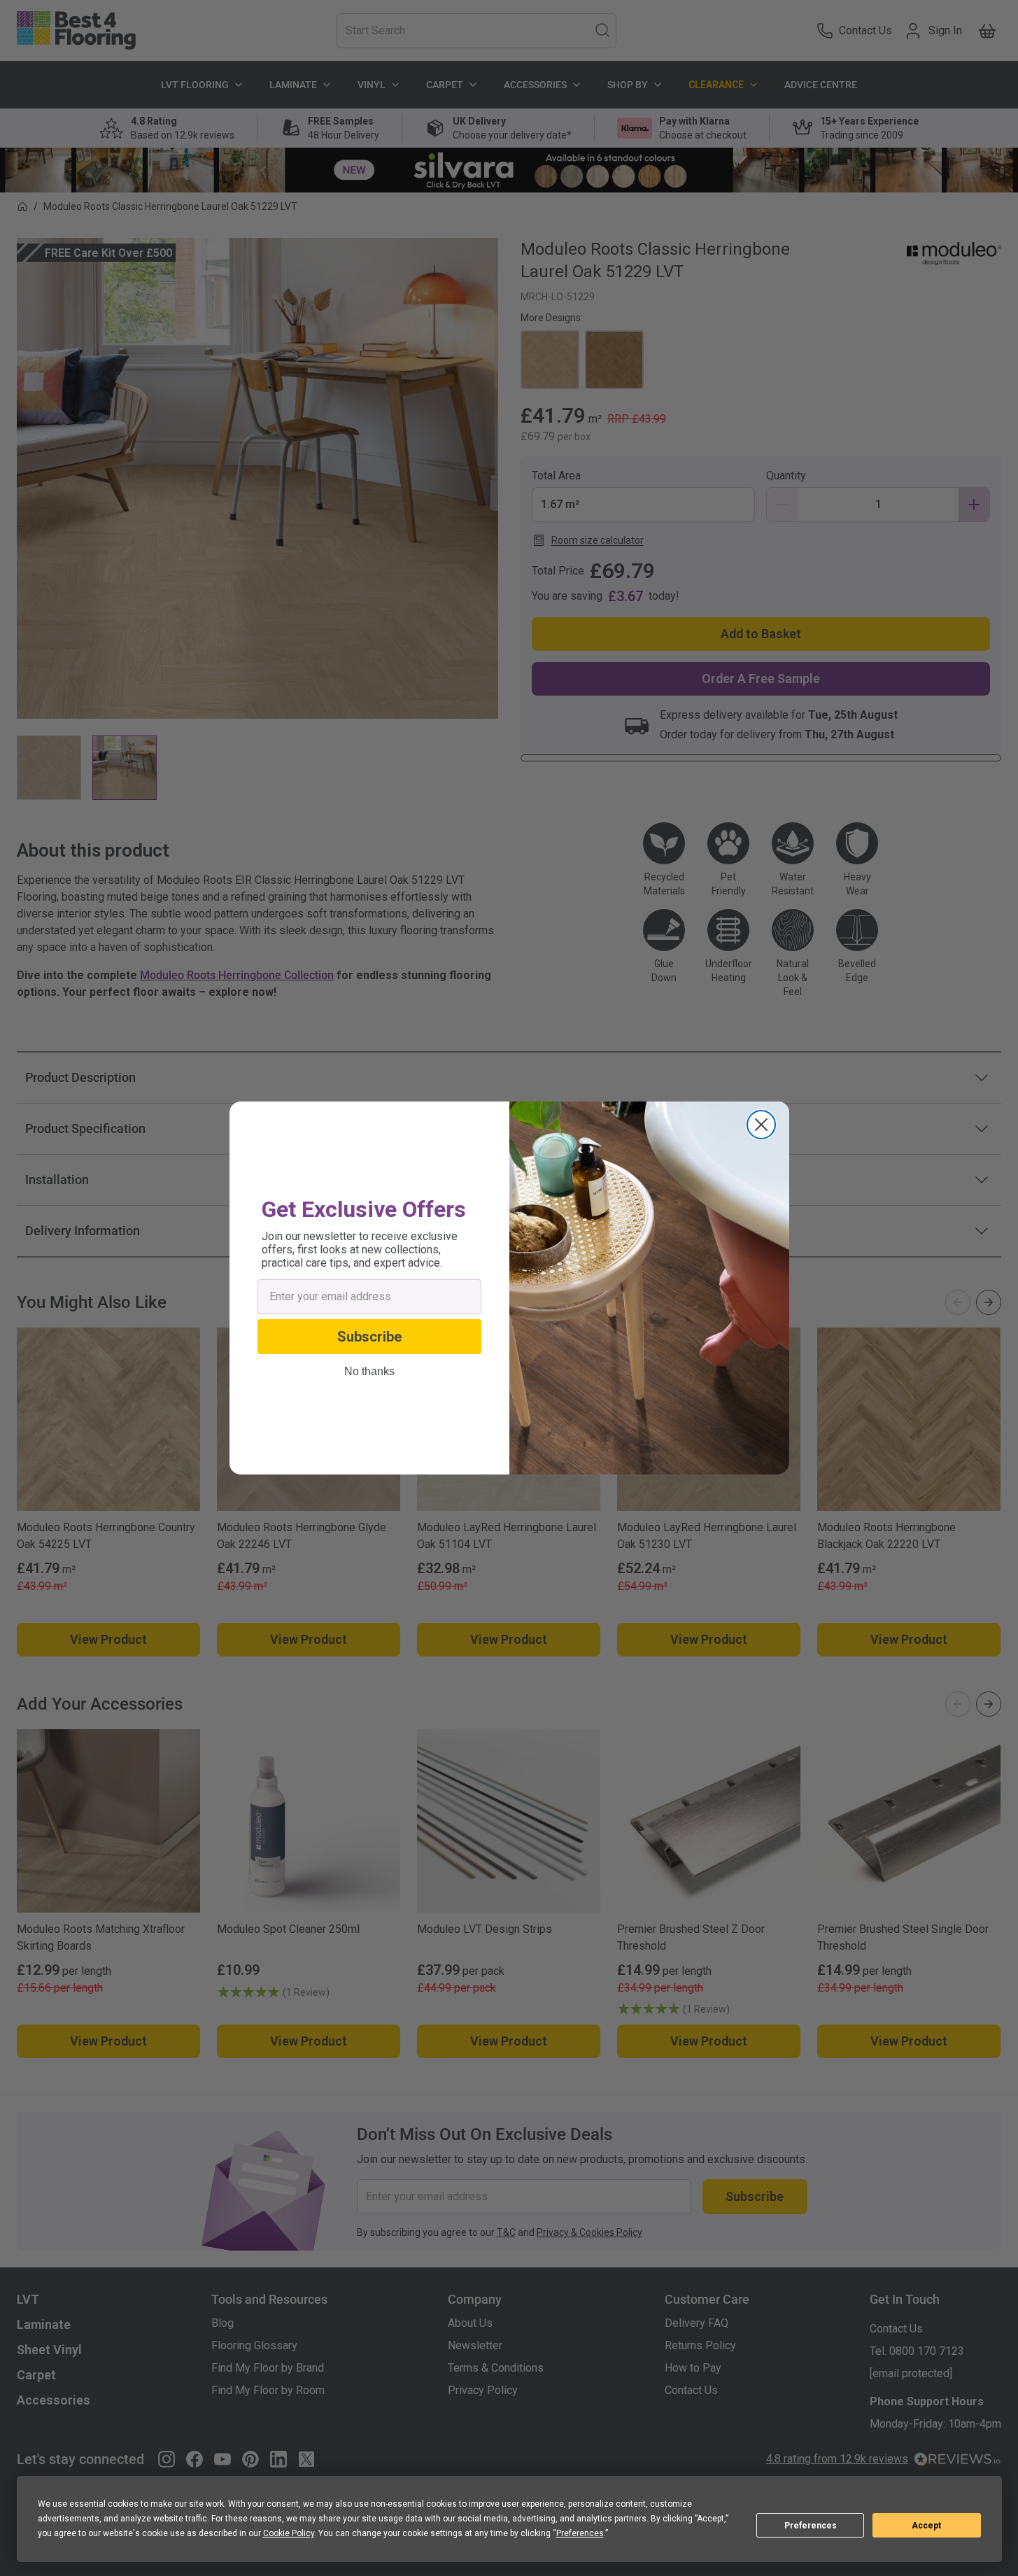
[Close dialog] (761, 1125)
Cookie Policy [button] (289, 2533)
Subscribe (369, 1337)
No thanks (369, 1372)
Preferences (811, 2526)
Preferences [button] (580, 2533)
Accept (926, 2526)
